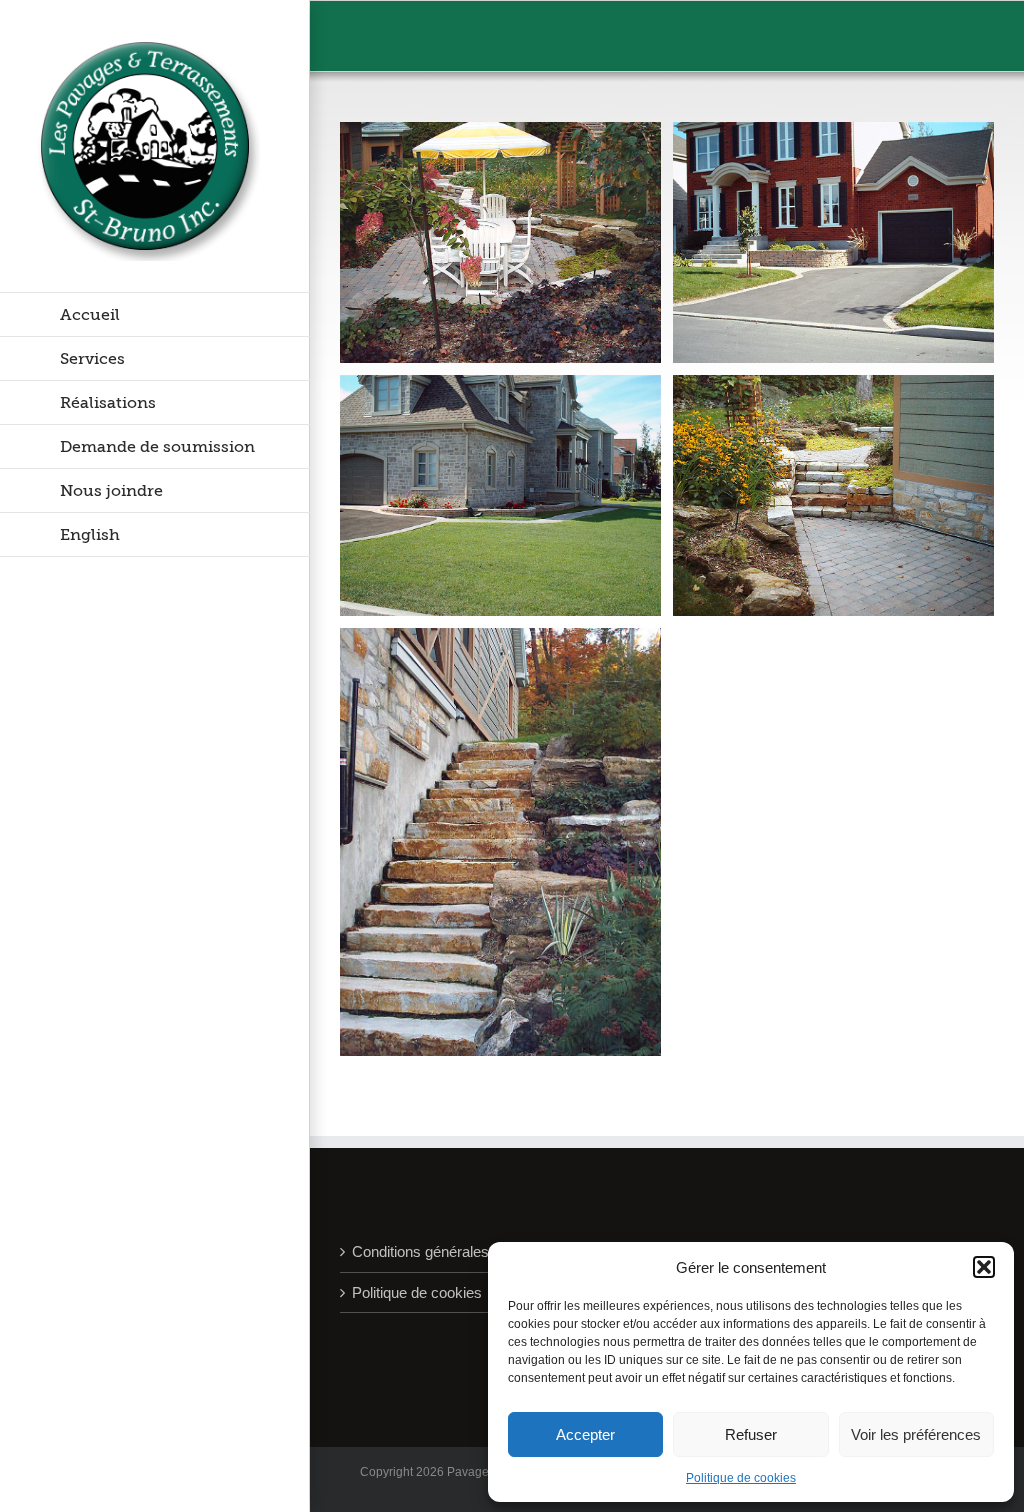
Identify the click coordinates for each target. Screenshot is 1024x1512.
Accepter (585, 1434)
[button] (984, 1267)
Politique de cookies (741, 1478)
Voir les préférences (916, 1434)
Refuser (751, 1434)
